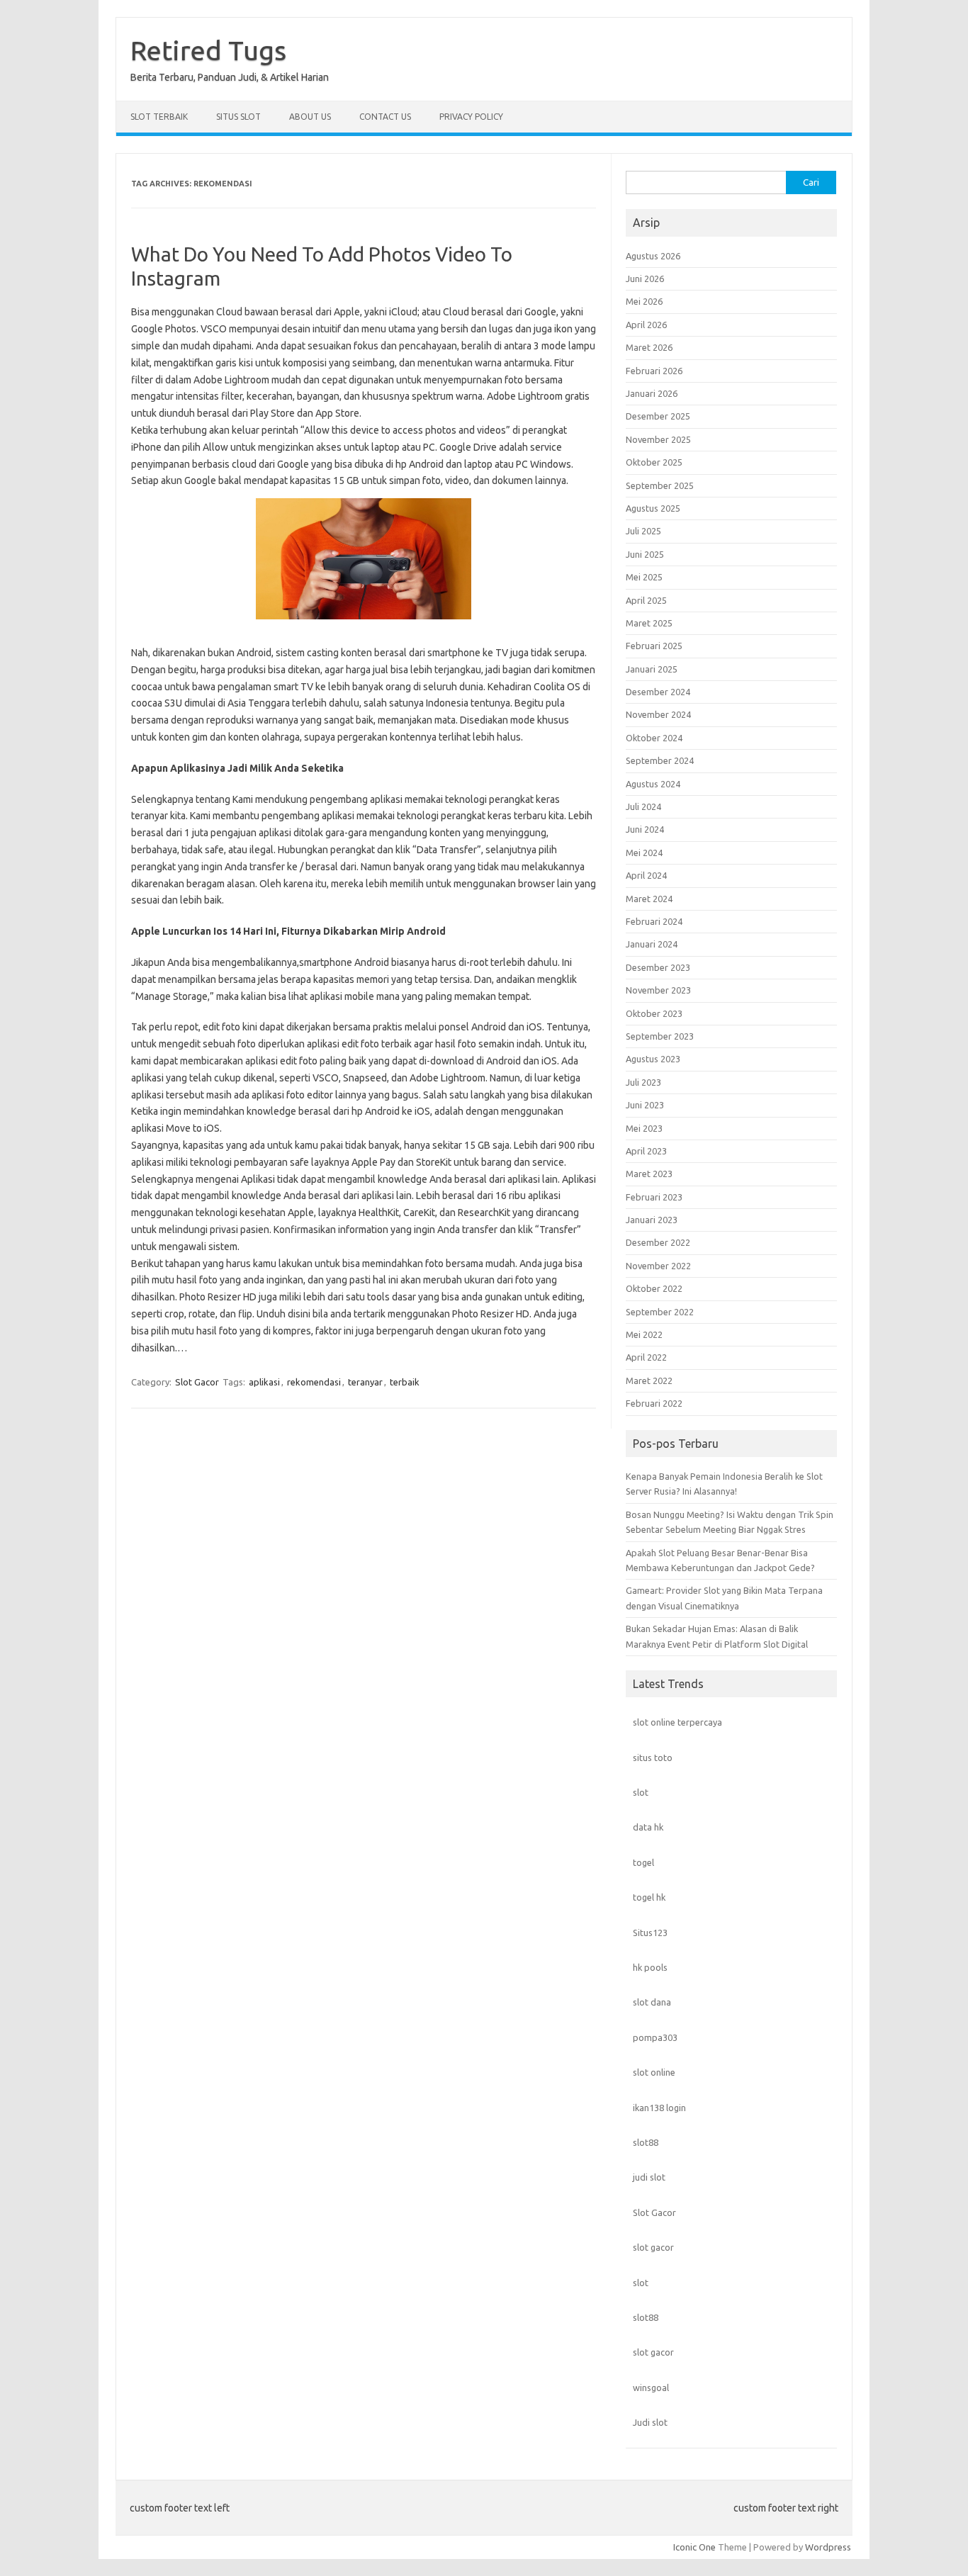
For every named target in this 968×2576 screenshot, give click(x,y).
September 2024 (660, 760)
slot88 (646, 2142)
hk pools (650, 1967)
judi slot (649, 2177)
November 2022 (658, 1266)
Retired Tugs (208, 50)
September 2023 (660, 1036)
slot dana (652, 2002)
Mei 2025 (644, 577)
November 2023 (658, 990)
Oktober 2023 (654, 1013)
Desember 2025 (658, 416)
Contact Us (385, 117)
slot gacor (653, 2247)
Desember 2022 (658, 1242)
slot (641, 1792)
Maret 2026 (649, 347)
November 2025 (658, 439)
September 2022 (660, 1312)
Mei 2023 (644, 1128)
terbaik (405, 1382)
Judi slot (650, 2422)
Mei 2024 (644, 853)
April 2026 (646, 325)
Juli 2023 (643, 1082)
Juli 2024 (643, 806)
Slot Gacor (197, 1382)
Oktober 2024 (654, 738)
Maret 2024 (649, 899)
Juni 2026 (645, 279)
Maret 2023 (649, 1174)
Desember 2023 (658, 967)
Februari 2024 (654, 921)
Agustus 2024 (653, 784)
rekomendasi (314, 1382)
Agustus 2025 (653, 508)
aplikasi (264, 1382)
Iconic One (694, 2547)
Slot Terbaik (159, 117)
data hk (648, 1827)
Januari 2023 (652, 1220)
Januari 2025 (652, 669)
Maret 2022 (649, 1380)
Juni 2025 (645, 554)
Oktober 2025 (654, 462)
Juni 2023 (645, 1105)
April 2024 (646, 875)
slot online (654, 2072)
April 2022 (646, 1357)
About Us (310, 117)
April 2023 (646, 1151)
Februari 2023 (654, 1197)
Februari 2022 (654, 1403)
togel (643, 1862)
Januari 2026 (652, 393)
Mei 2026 (644, 301)
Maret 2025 (649, 623)
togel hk (649, 1897)
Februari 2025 (654, 646)
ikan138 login (659, 2108)
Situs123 (650, 1933)
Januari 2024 (652, 944)
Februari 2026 (654, 371)
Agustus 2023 (653, 1059)
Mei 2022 (644, 1334)
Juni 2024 (645, 829)
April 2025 (646, 600)
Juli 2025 (643, 531)
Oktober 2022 (654, 1288)
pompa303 (655, 2037)
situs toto (653, 1757)
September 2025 (660, 485)
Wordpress (828, 2547)
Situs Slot (238, 117)
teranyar (365, 1382)
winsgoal (651, 2387)
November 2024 (658, 714)
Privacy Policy (471, 117)
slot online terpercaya (677, 1722)
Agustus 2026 (653, 256)
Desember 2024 (658, 692)
